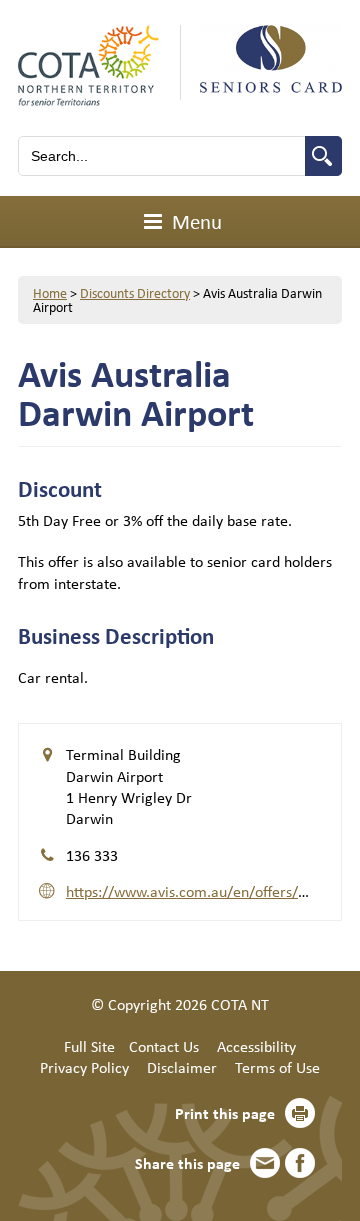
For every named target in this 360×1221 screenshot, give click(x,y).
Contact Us (164, 1046)
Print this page (225, 1113)
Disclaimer (182, 1067)
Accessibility (256, 1046)
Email (265, 1163)
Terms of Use (277, 1067)
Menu (194, 221)
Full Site (89, 1046)
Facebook (300, 1163)
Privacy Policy (84, 1067)
